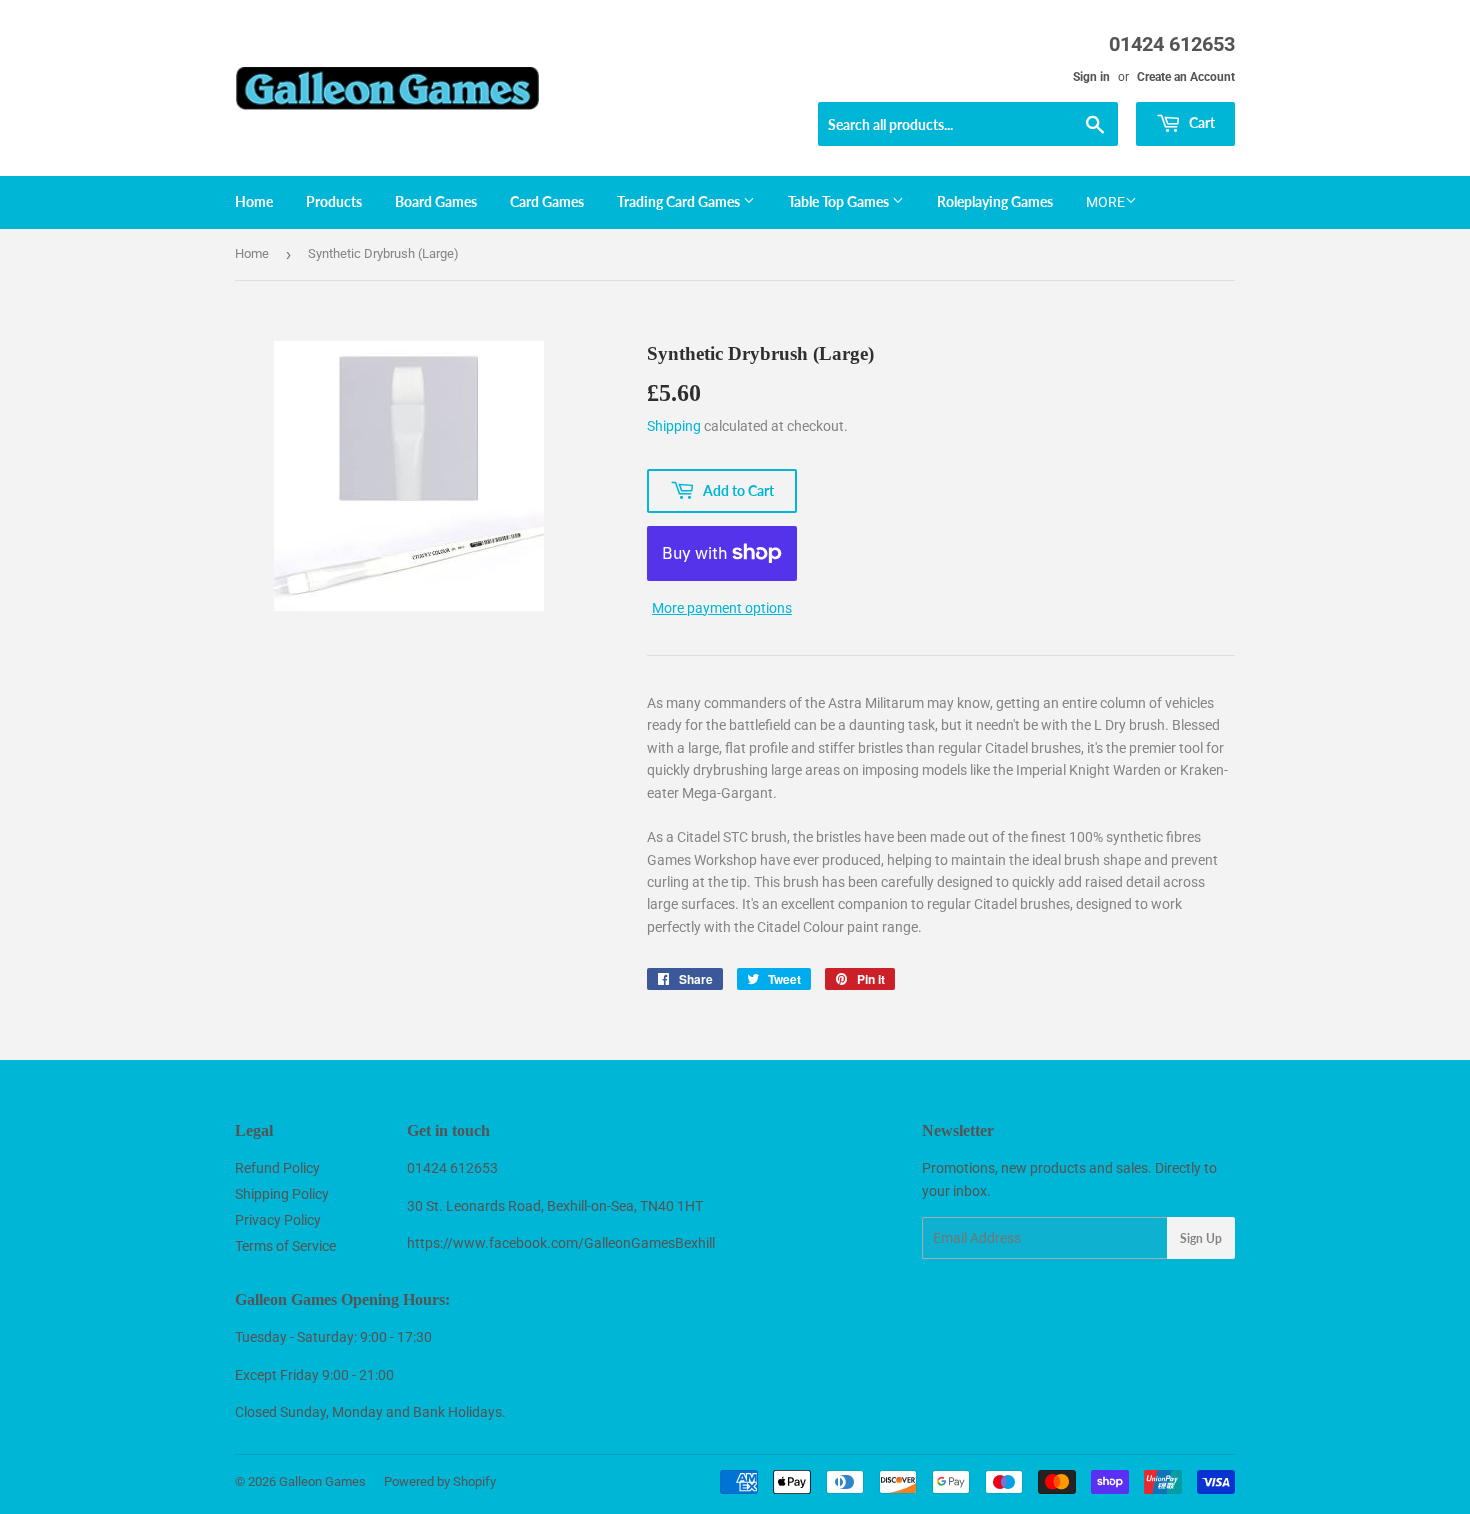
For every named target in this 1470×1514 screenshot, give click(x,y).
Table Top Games (840, 201)
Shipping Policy (282, 1194)
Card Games (547, 201)
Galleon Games (322, 1481)
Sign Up (1201, 1238)
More (1105, 202)
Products (334, 201)
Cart (1200, 122)
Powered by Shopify (440, 1481)
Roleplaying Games (995, 201)
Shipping (674, 426)
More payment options (722, 608)
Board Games (436, 201)
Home (254, 201)
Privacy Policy (278, 1220)
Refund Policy (277, 1168)
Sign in (1091, 77)
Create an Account (1186, 77)
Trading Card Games (680, 201)
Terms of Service (285, 1246)
